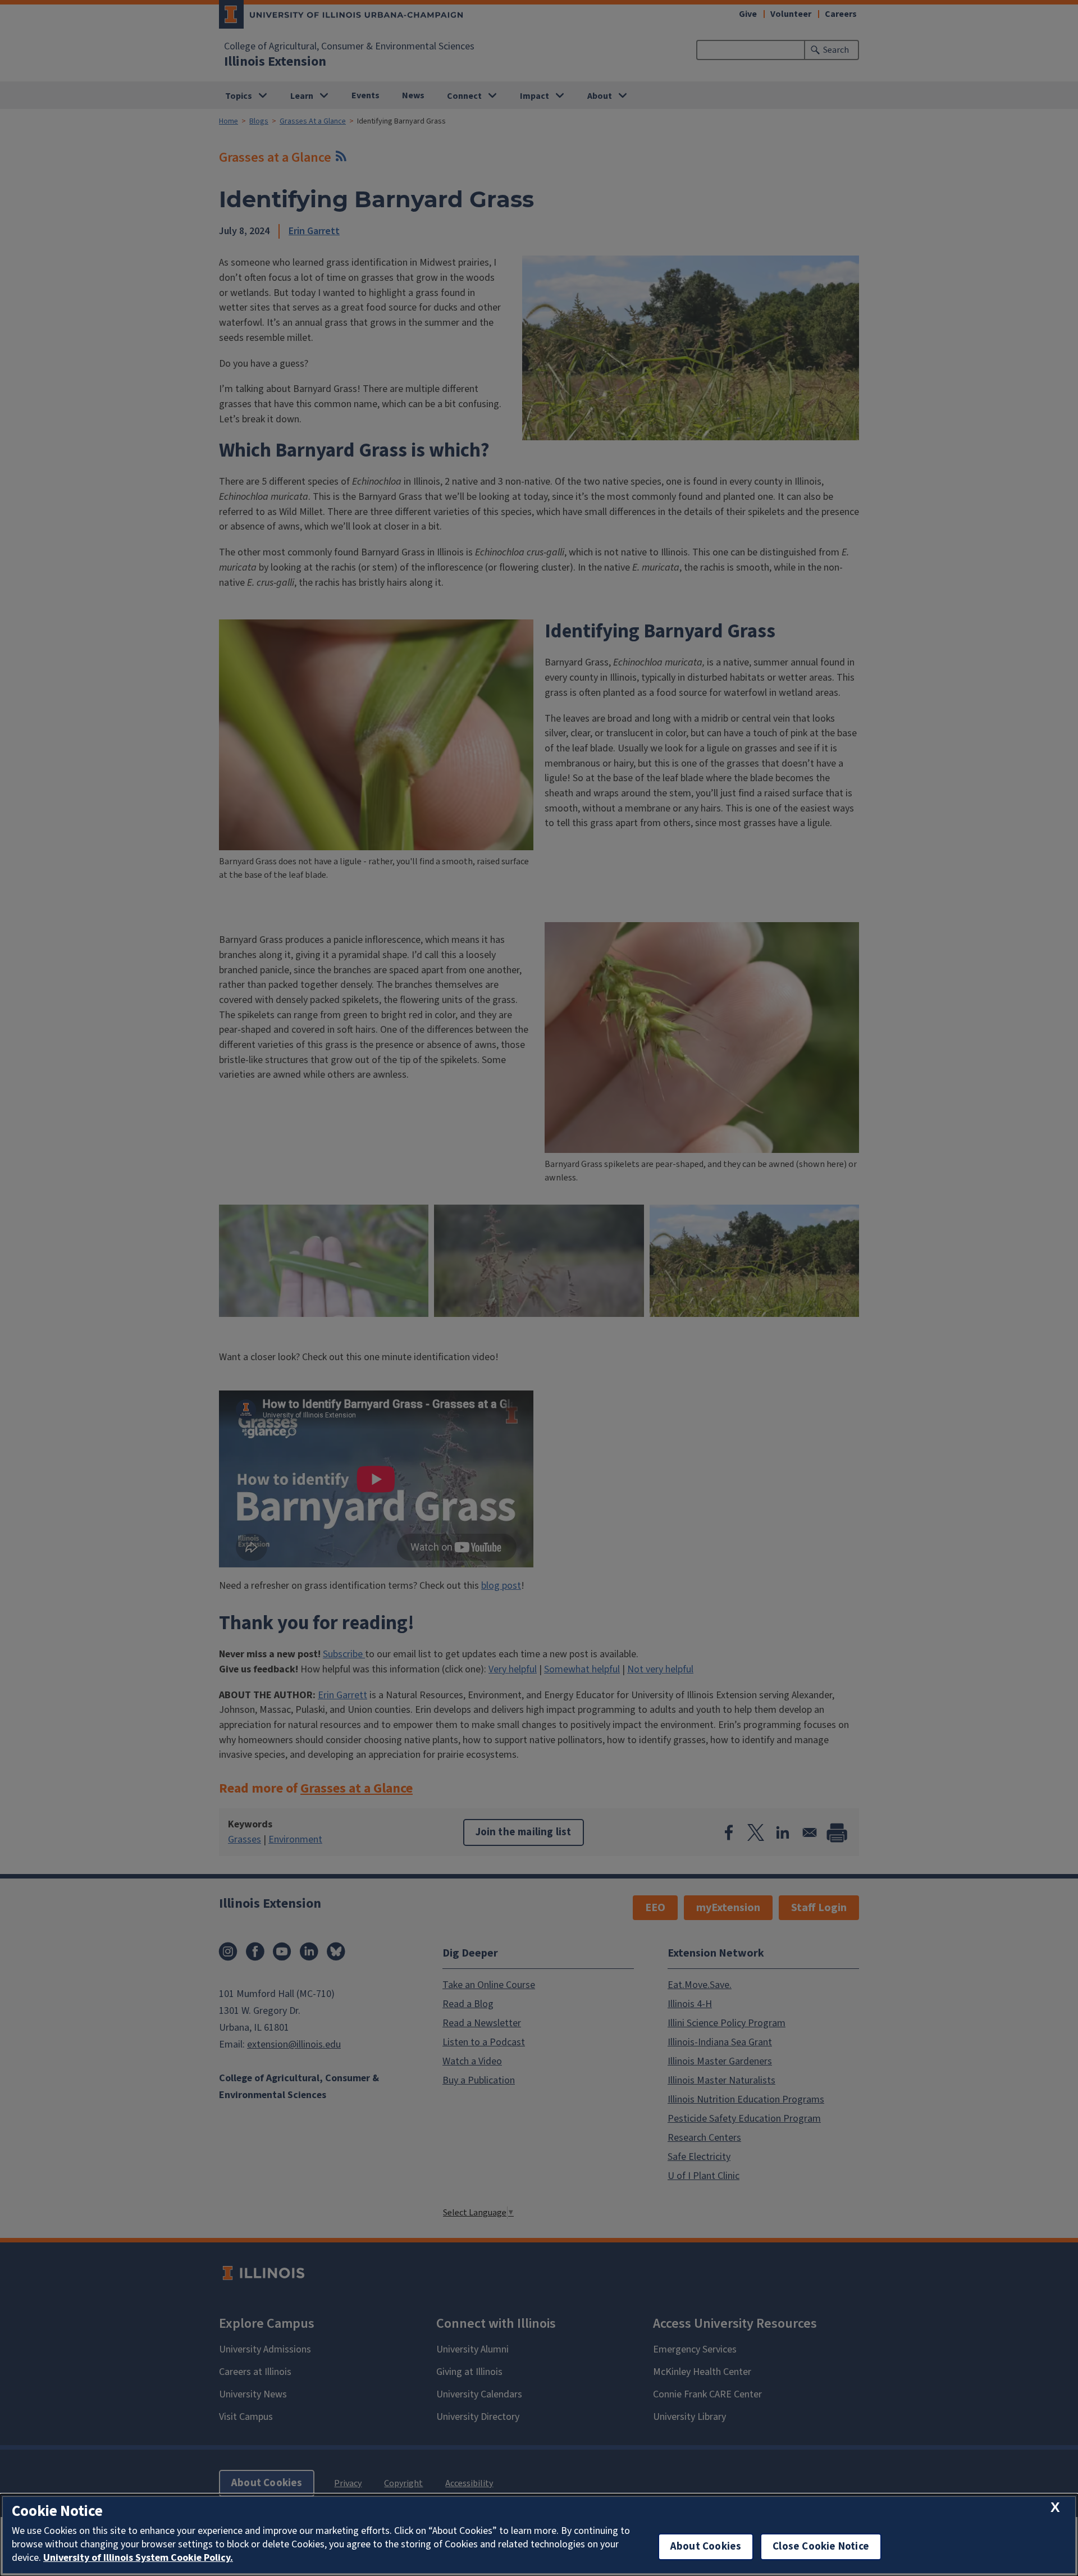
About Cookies (706, 2547)
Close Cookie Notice (821, 2547)
